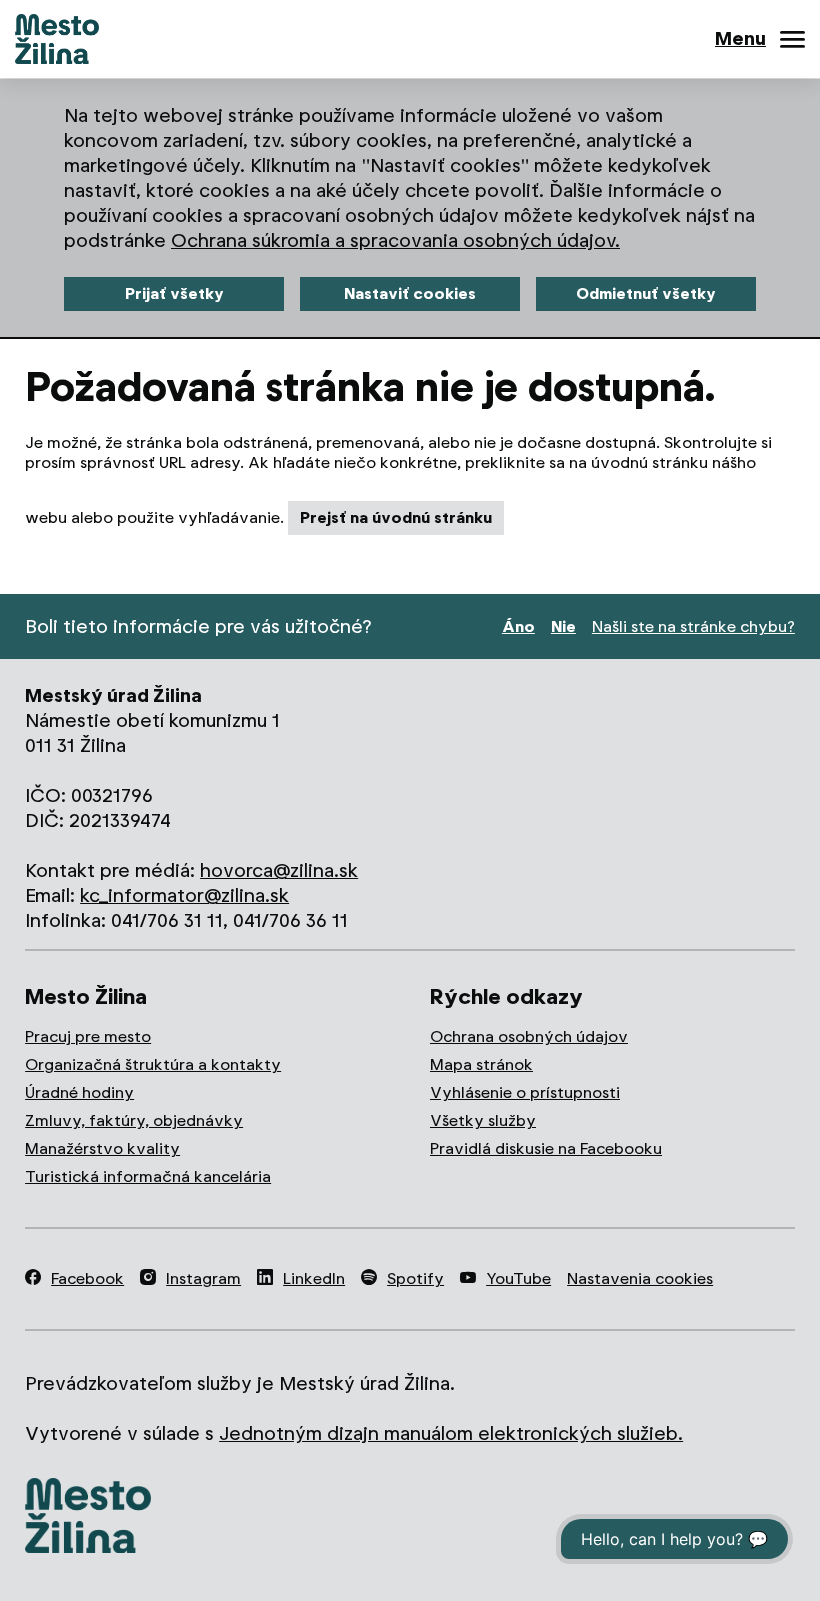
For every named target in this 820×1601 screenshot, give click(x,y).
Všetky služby (483, 1120)
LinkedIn (314, 1278)
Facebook (87, 1278)
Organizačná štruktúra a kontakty (153, 1064)
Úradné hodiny (79, 1092)
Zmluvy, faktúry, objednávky (134, 1120)
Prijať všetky (174, 293)
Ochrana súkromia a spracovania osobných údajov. (395, 240)
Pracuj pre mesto (88, 1036)
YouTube (518, 1278)
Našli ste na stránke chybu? (693, 626)
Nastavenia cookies (640, 1278)
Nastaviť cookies (410, 293)
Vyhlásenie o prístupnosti (525, 1092)
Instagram (203, 1278)
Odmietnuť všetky (646, 293)
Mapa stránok (481, 1064)
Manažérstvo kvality (102, 1148)
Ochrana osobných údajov (529, 1036)
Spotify (415, 1278)
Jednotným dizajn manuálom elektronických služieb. (451, 1433)
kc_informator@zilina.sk (184, 895)
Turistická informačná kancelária (148, 1176)
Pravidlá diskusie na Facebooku (546, 1148)
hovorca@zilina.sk (279, 870)
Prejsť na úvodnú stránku (396, 517)
